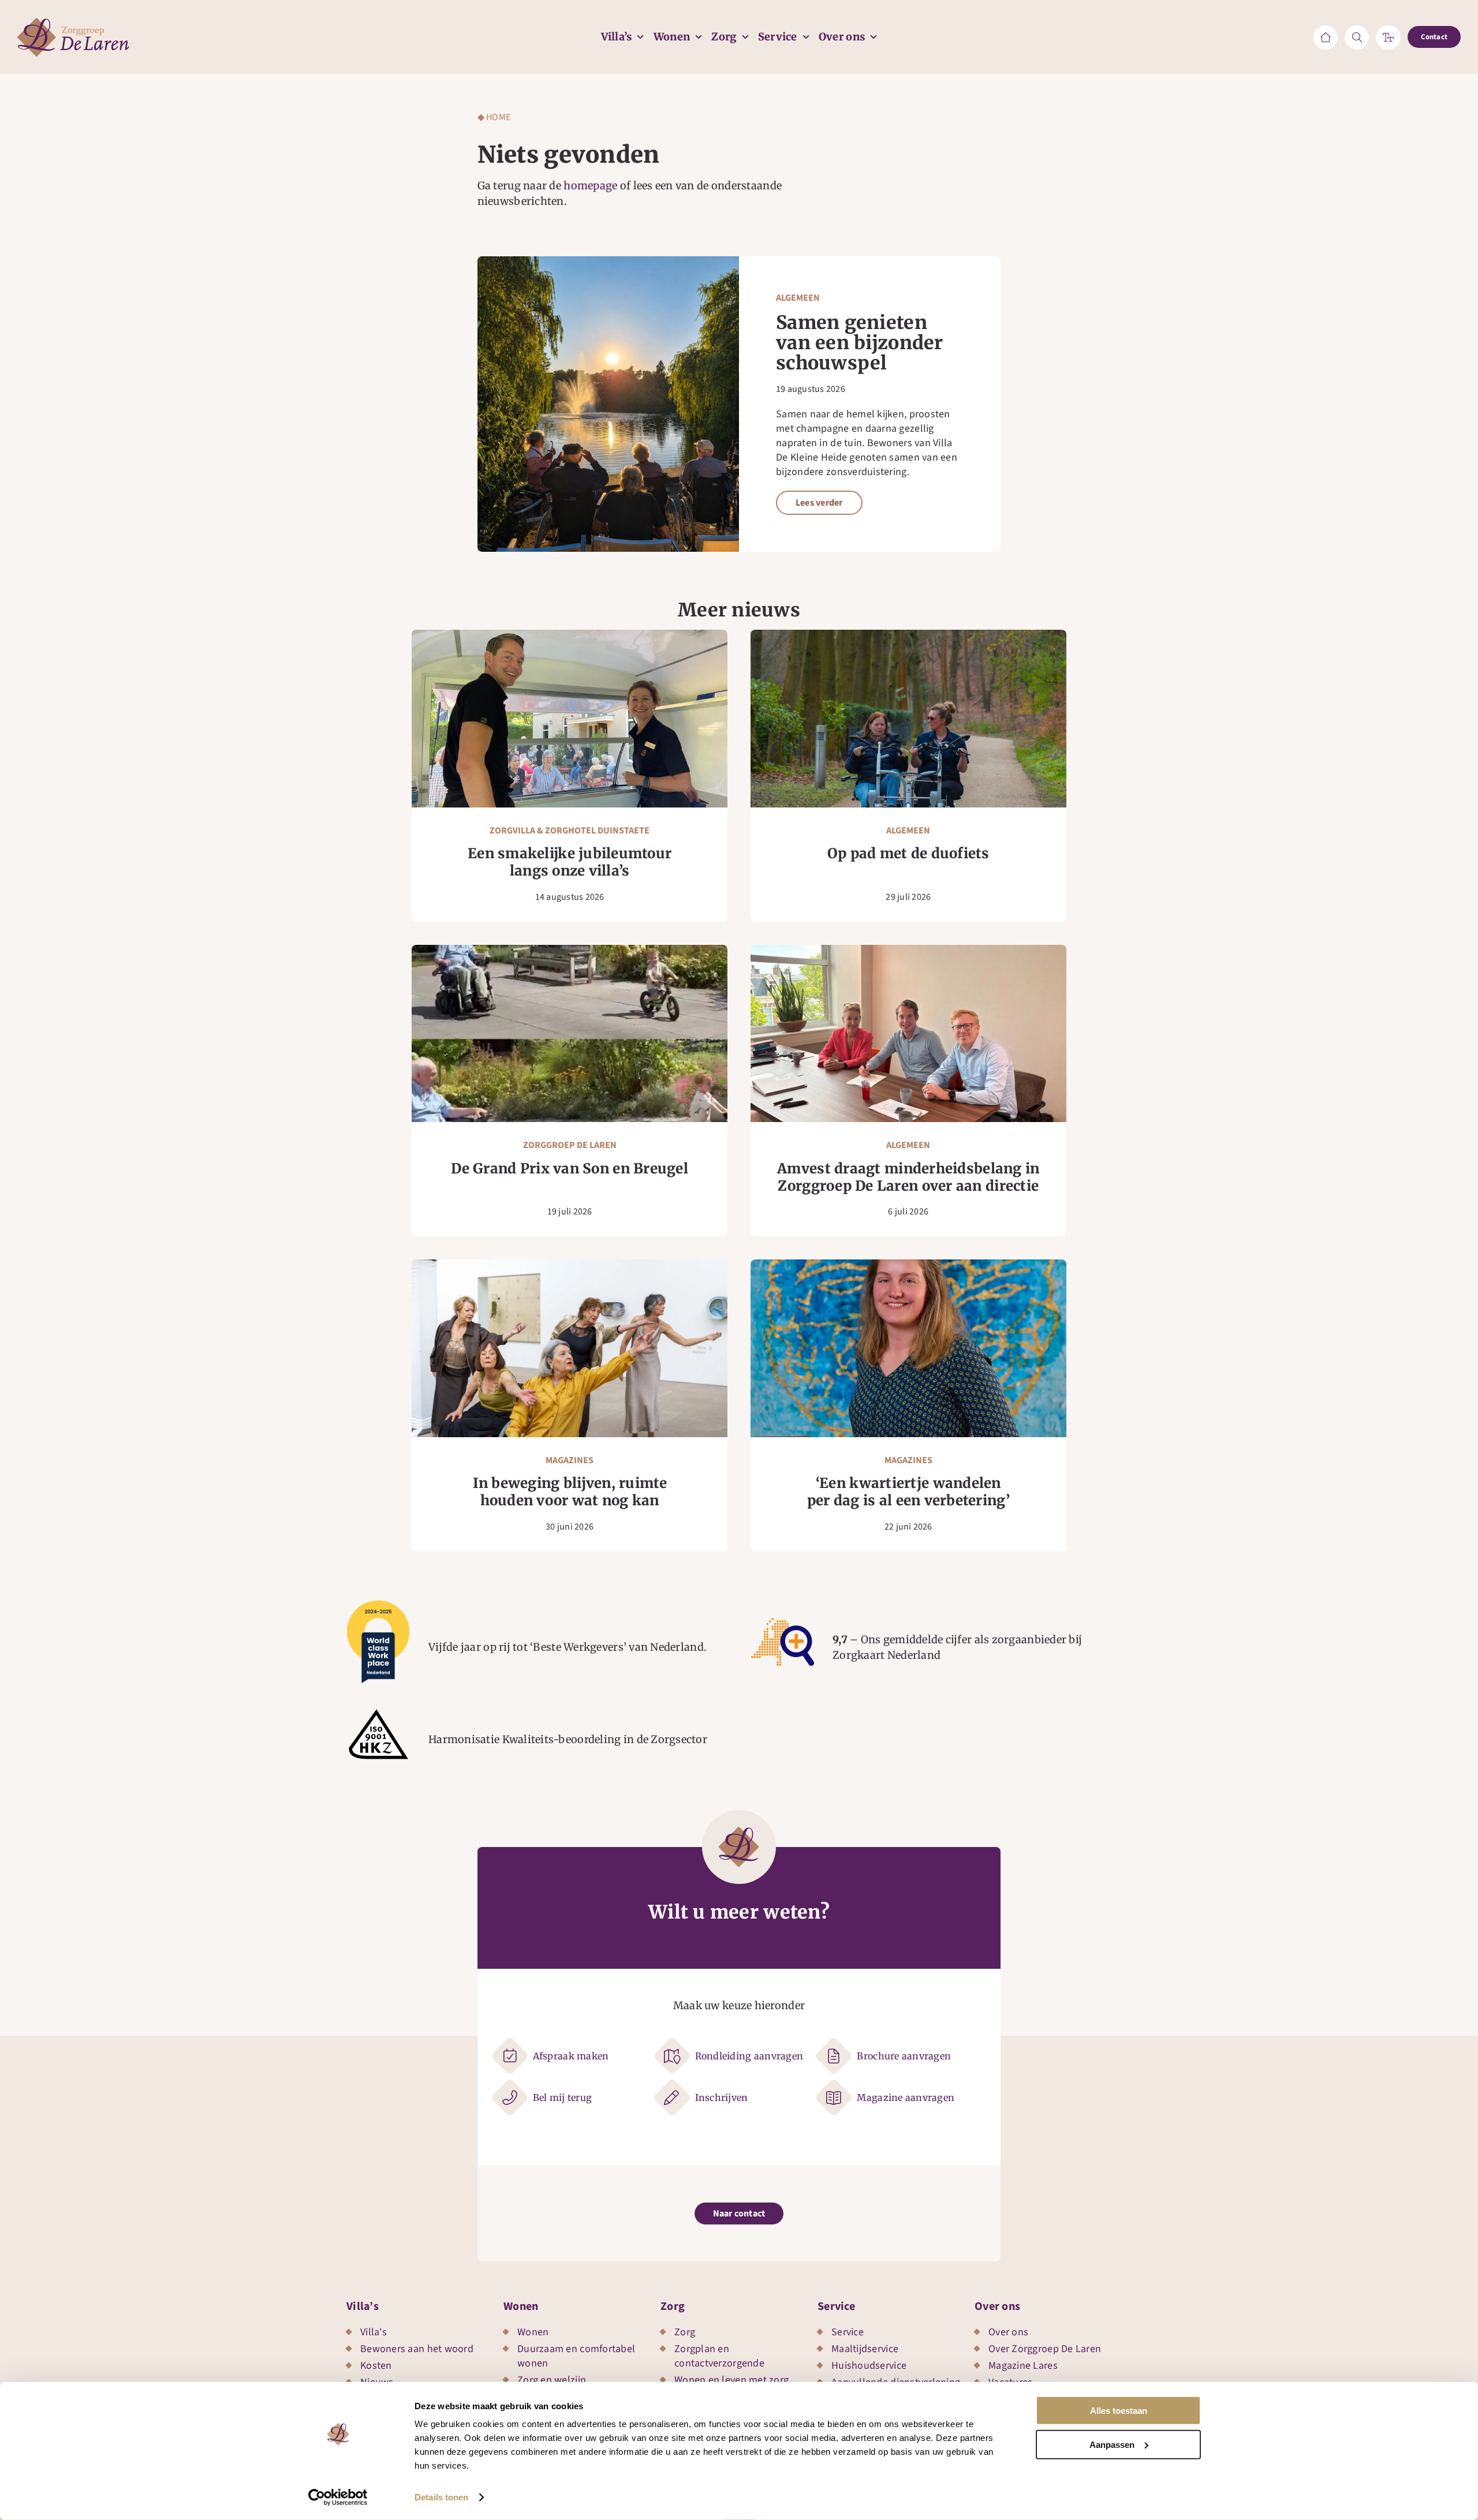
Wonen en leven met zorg (731, 2380)
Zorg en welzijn (552, 2380)
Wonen (521, 2306)
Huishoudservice (869, 2366)
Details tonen (441, 2497)
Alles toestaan (1119, 2411)
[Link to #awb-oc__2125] (1388, 38)
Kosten (376, 2366)
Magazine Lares (1023, 2366)
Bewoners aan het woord (417, 2349)
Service (836, 2306)
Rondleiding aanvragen (749, 2056)
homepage (590, 186)
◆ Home (494, 117)
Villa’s (363, 2306)
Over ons (997, 2306)
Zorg (673, 2306)
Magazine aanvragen (906, 2097)
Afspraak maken (571, 2056)
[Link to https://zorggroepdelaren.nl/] (1326, 38)
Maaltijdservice (865, 2349)
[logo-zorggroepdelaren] (73, 23)
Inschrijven (722, 2097)
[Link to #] (1357, 38)
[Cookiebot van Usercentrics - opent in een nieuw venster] (338, 2497)
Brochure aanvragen (904, 2056)
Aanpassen (1112, 2444)
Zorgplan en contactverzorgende (719, 2356)
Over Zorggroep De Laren (1045, 2349)
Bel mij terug (563, 2097)
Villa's (374, 2332)
